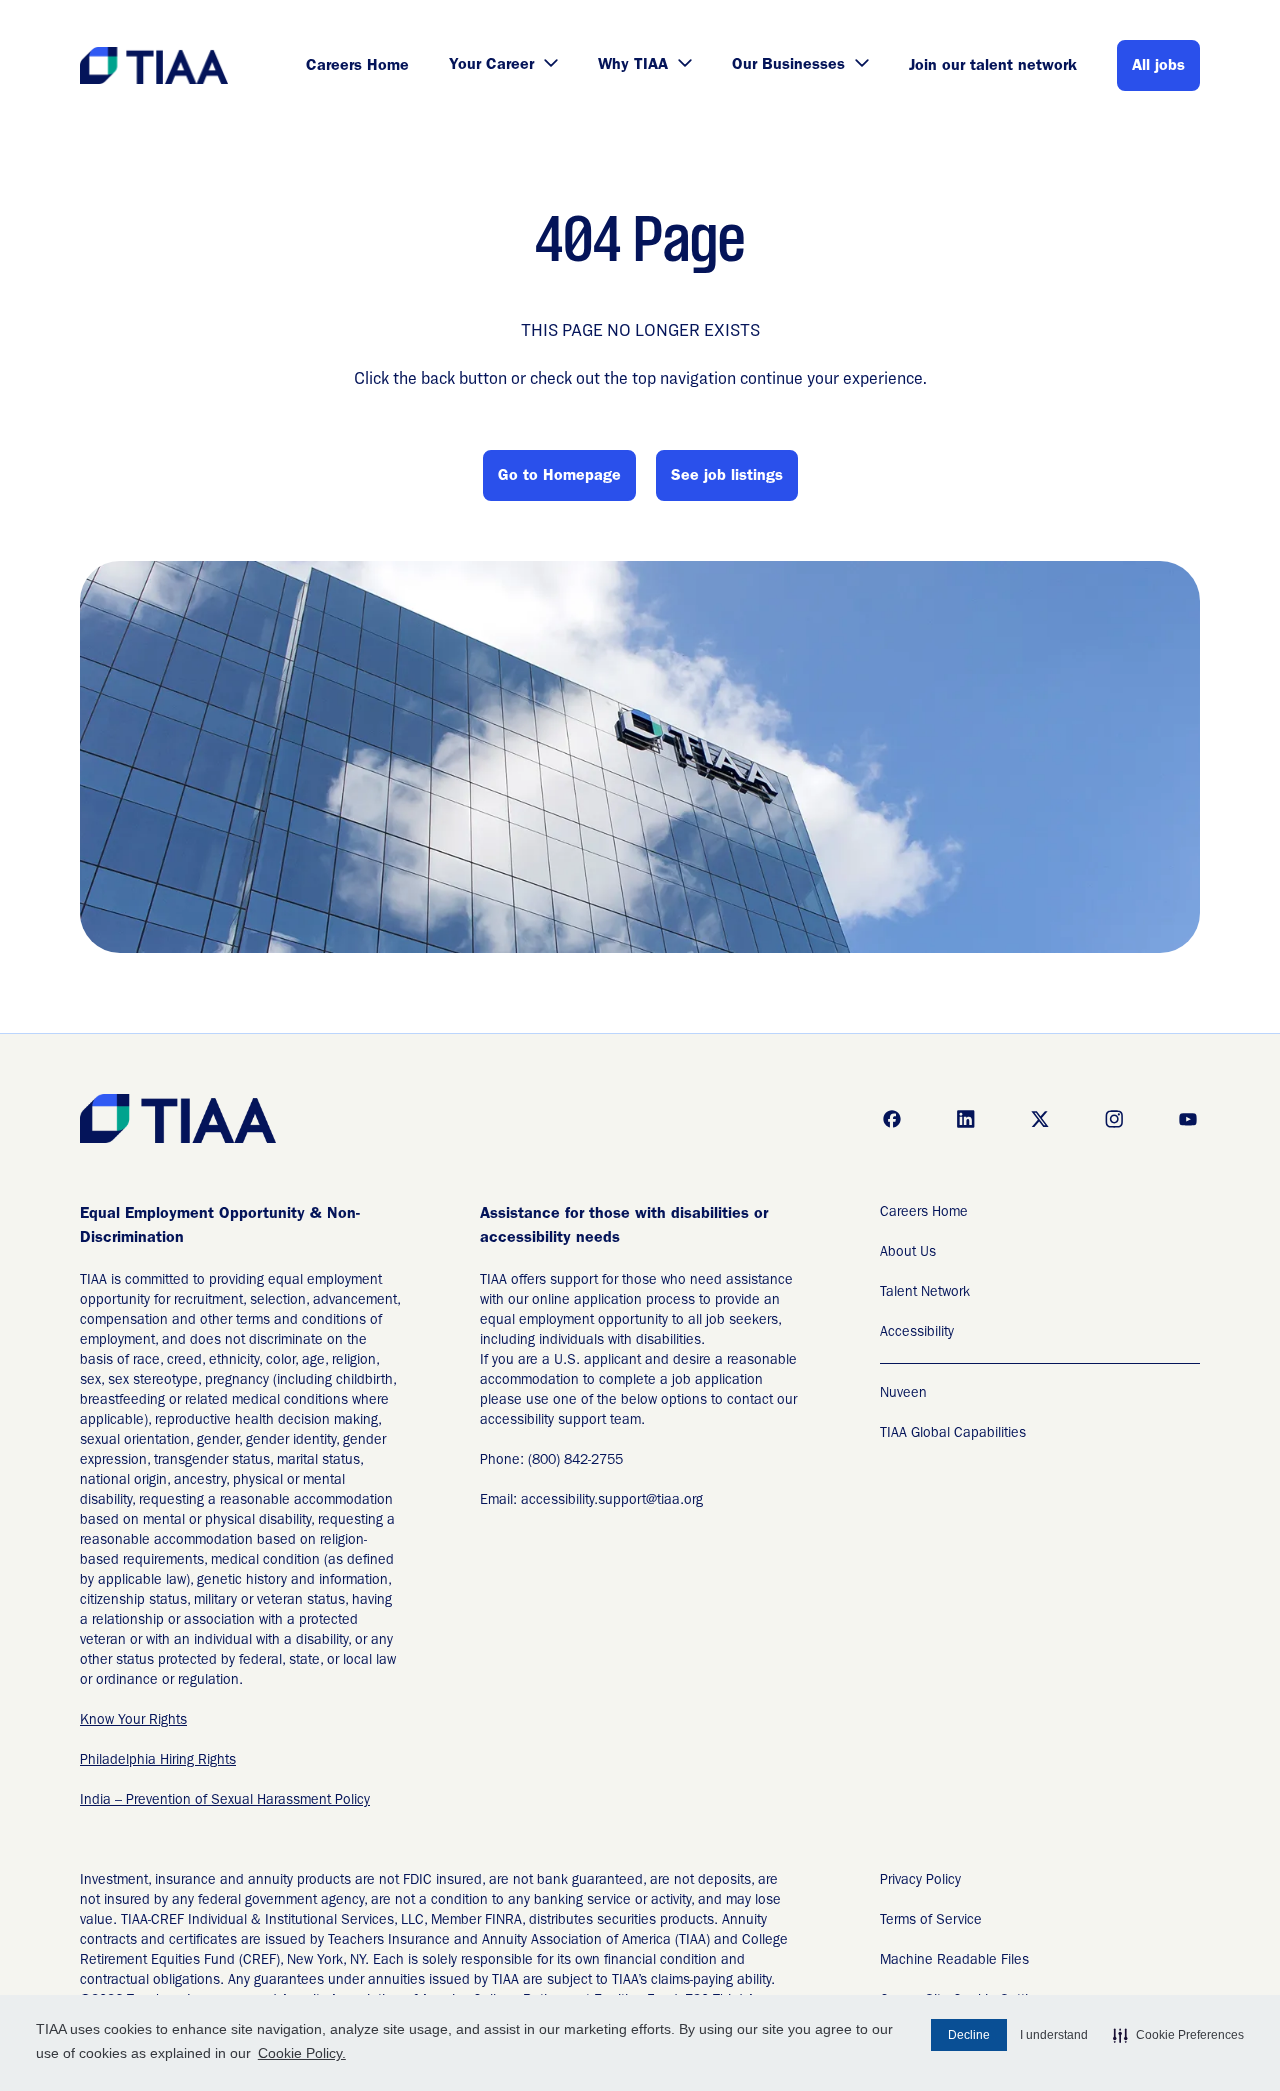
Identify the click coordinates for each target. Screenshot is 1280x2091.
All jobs (1158, 67)
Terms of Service (931, 1921)
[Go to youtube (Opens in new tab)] (1188, 1119)
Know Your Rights (133, 1721)
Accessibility (917, 1333)
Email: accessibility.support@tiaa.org (591, 1501)
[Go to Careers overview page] (155, 65)
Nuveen (903, 1394)
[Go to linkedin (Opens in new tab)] (966, 1119)
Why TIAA (633, 66)
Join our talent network (993, 67)
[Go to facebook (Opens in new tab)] (892, 1119)
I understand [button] (1054, 2035)
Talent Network (925, 1293)
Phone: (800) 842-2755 (551, 1461)
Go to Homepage (559, 477)
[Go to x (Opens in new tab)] (1040, 1119)
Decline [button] (969, 2035)
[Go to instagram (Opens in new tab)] (1114, 1119)
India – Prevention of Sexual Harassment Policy (225, 1801)
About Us (908, 1253)
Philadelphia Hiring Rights (158, 1761)
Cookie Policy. (302, 2053)
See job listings (727, 477)
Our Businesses (788, 66)
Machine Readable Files (954, 1961)
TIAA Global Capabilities (953, 1434)
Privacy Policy (920, 1881)
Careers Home (357, 67)
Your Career (491, 66)
